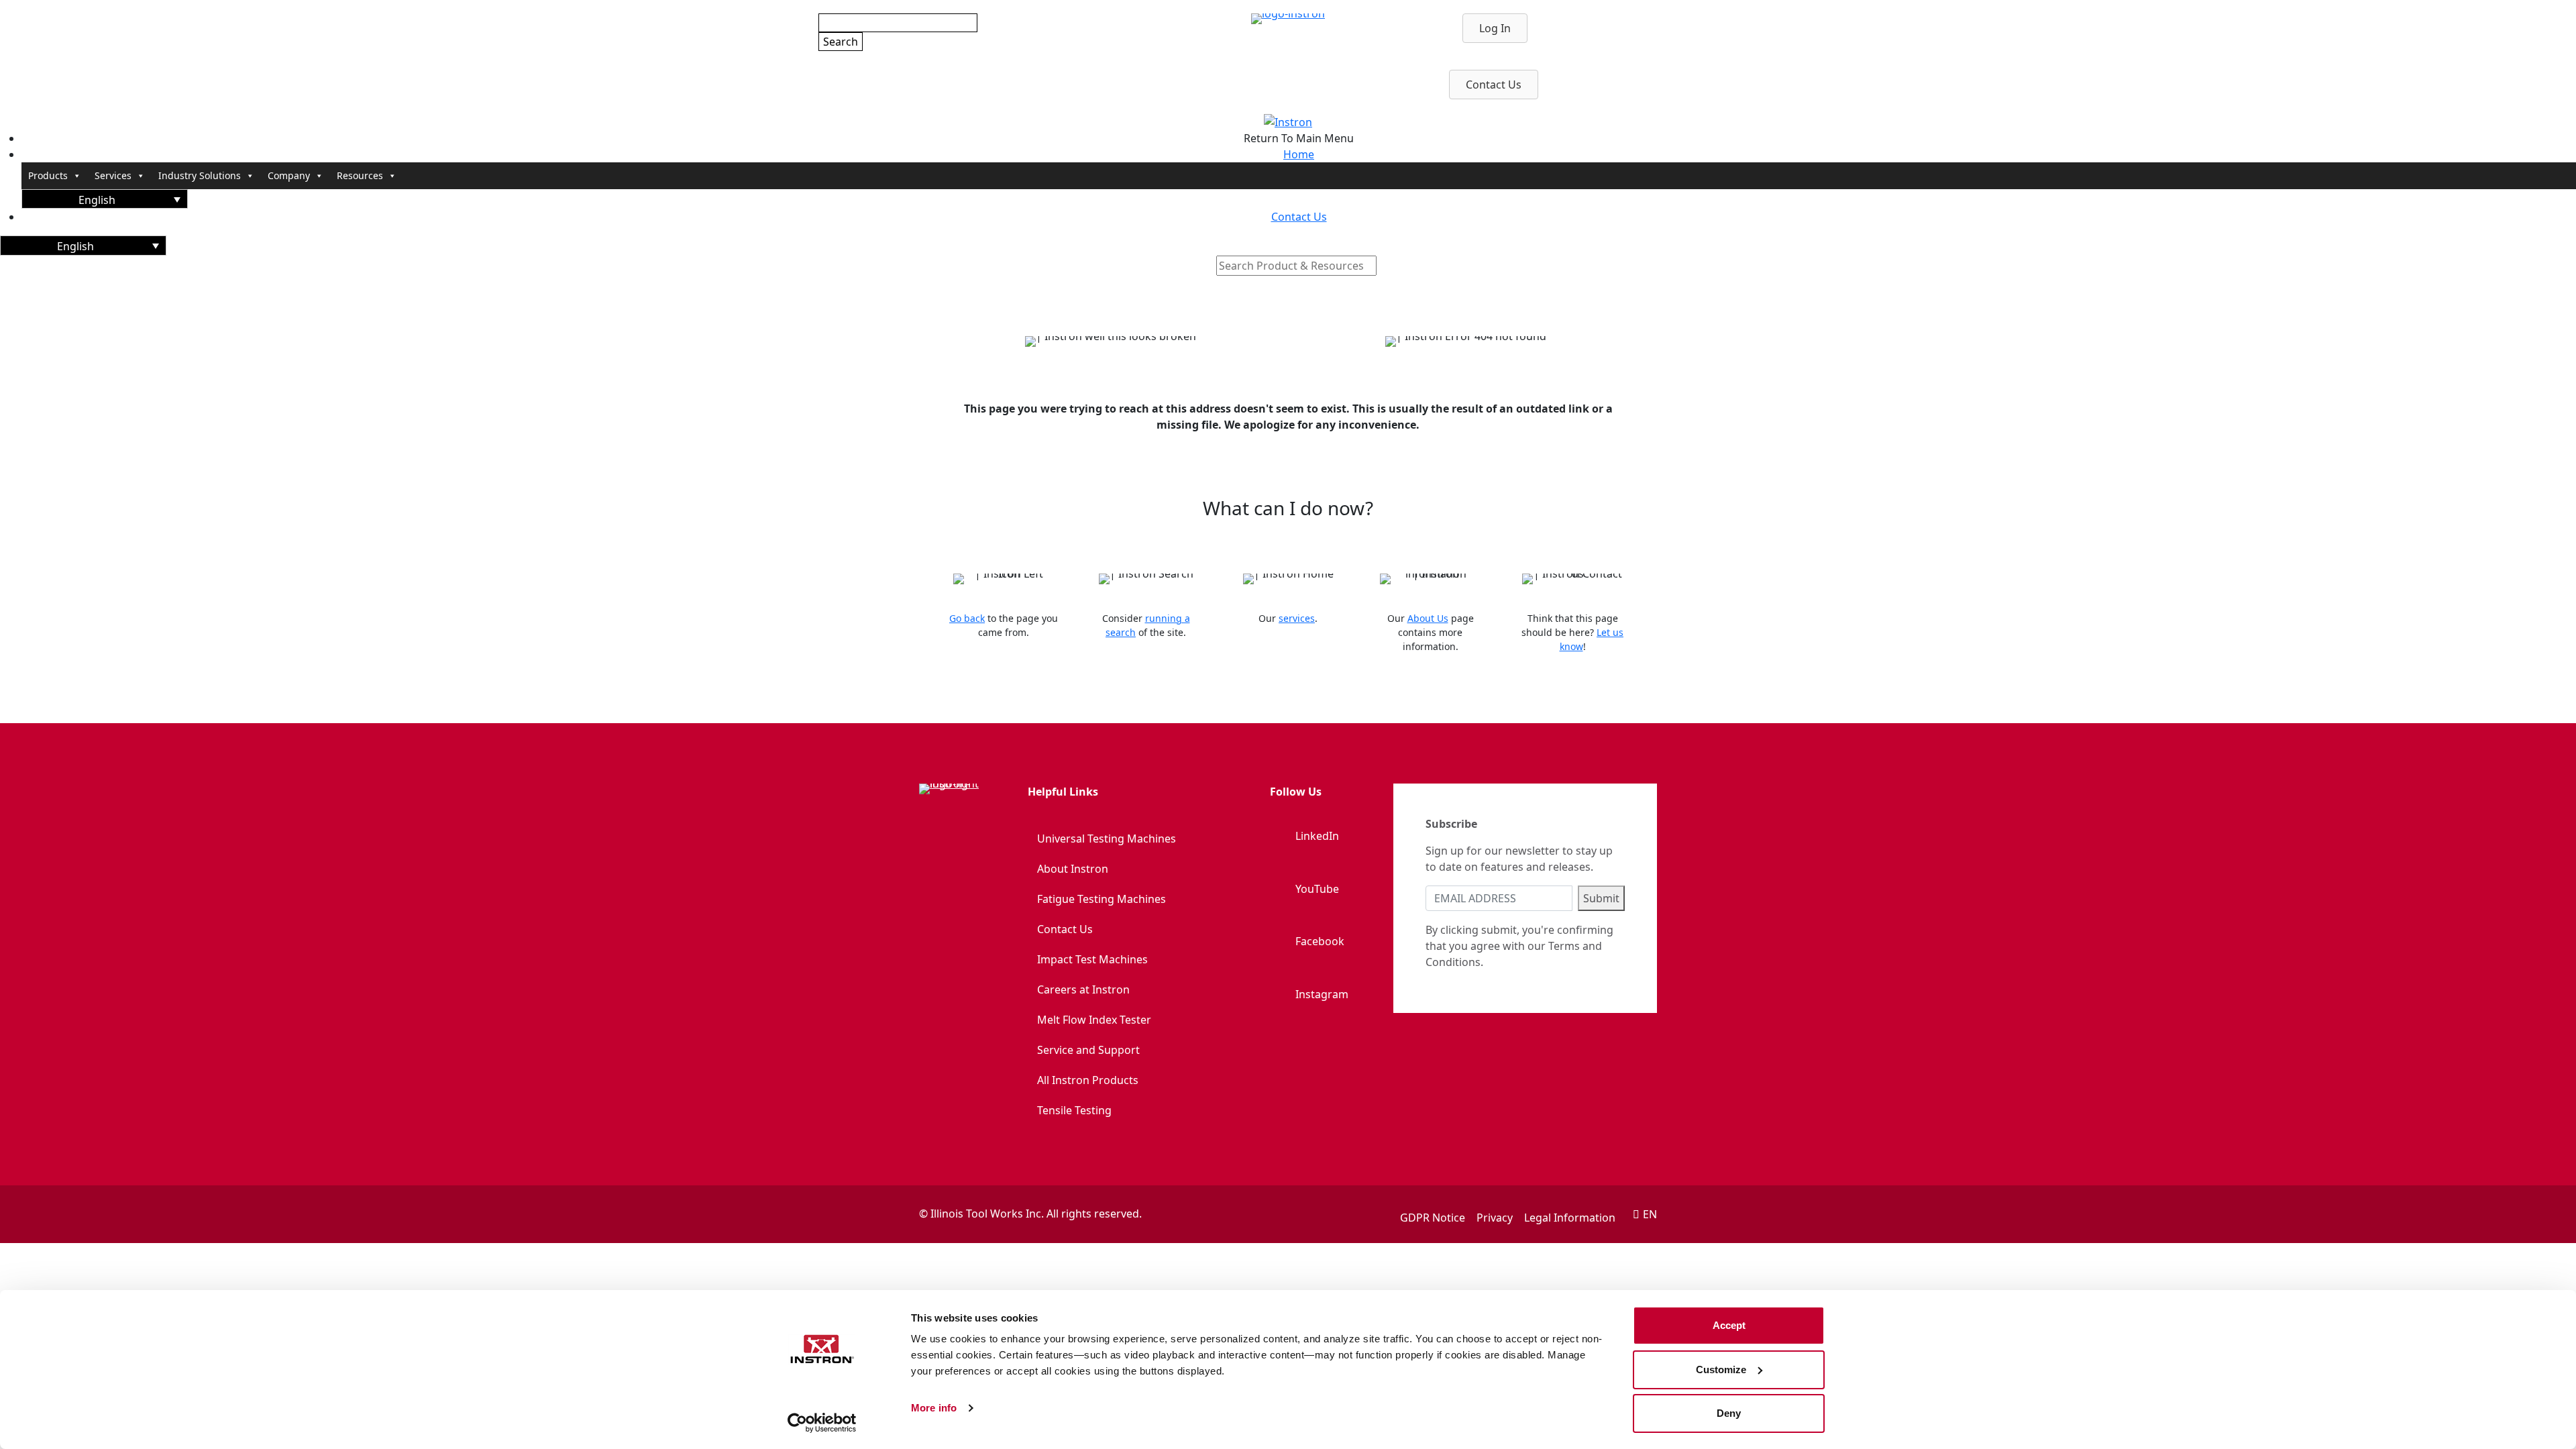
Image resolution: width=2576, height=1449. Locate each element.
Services (113, 175)
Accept (1729, 1325)
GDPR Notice (1433, 1218)
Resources (360, 175)
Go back (967, 618)
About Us (1428, 618)
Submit (1601, 898)
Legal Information (1570, 1218)
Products (48, 175)
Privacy (1495, 1218)
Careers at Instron (1083, 989)
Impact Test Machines (1092, 959)
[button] (105, 199)
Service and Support (1088, 1050)
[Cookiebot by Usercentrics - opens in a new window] (822, 1423)
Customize (1721, 1370)
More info (934, 1408)
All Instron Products (1088, 1080)
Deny (1729, 1413)
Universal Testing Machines (1107, 839)
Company (289, 175)
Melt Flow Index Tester (1094, 1020)
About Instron (1073, 869)
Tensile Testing (1074, 1110)
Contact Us (1065, 929)
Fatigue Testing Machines (1102, 899)
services (1297, 618)
